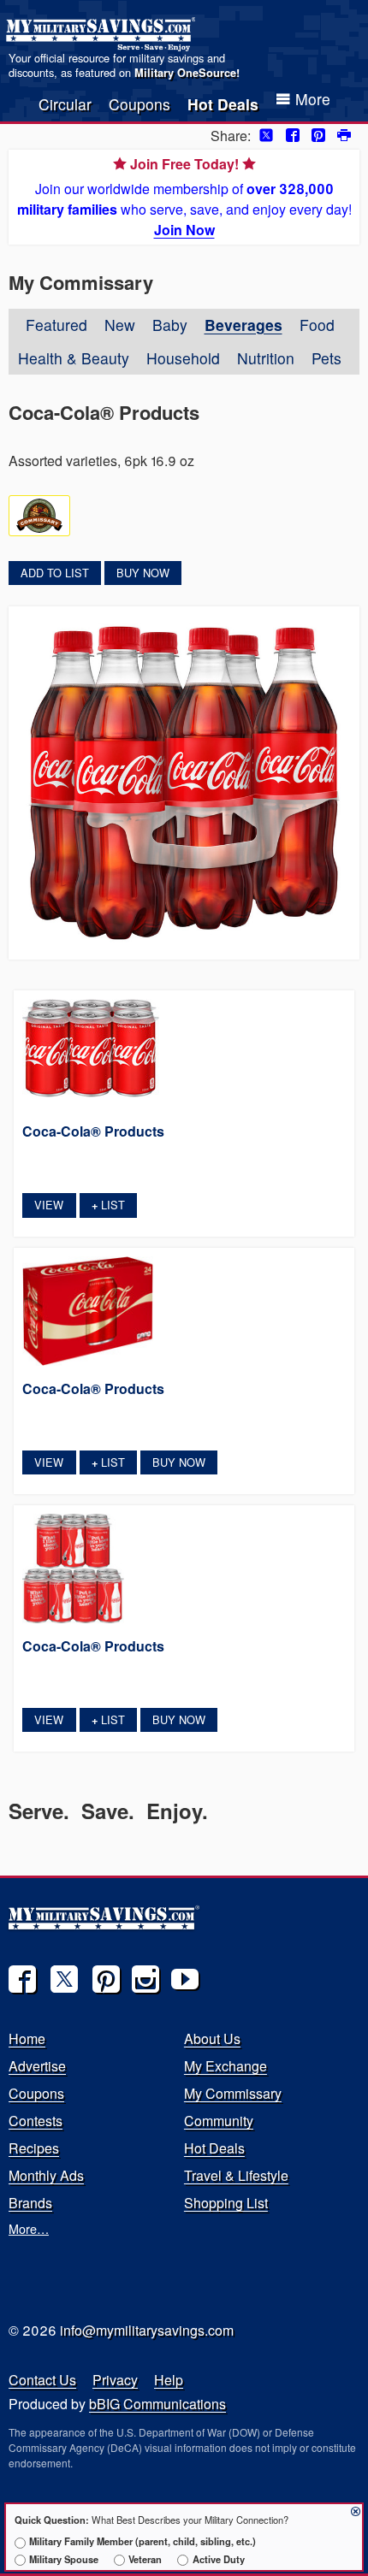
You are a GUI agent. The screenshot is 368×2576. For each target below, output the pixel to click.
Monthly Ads (46, 2175)
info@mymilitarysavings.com (147, 2330)
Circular (65, 104)
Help (169, 2380)
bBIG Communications (157, 2404)
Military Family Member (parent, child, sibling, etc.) (142, 2541)
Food (317, 325)
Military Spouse (64, 2559)
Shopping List (226, 2203)
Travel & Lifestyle (236, 2175)
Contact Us (42, 2380)
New (120, 325)
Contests (36, 2121)
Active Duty (218, 2559)
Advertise (37, 2066)
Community (219, 2121)
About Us (212, 2038)
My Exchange (226, 2066)
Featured (56, 325)
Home (27, 2038)
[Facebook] (22, 1979)
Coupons (139, 104)
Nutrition (266, 358)
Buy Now (143, 573)
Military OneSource (185, 73)
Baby (170, 325)
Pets (326, 358)
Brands (30, 2203)
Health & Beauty (74, 358)
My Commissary (233, 2093)
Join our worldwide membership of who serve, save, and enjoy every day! (184, 197)
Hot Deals (223, 104)
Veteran (145, 2559)
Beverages (243, 325)
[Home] (103, 34)
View (49, 1205)
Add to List (55, 573)
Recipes (34, 2148)
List (108, 1205)
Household (183, 358)
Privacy (115, 2380)
